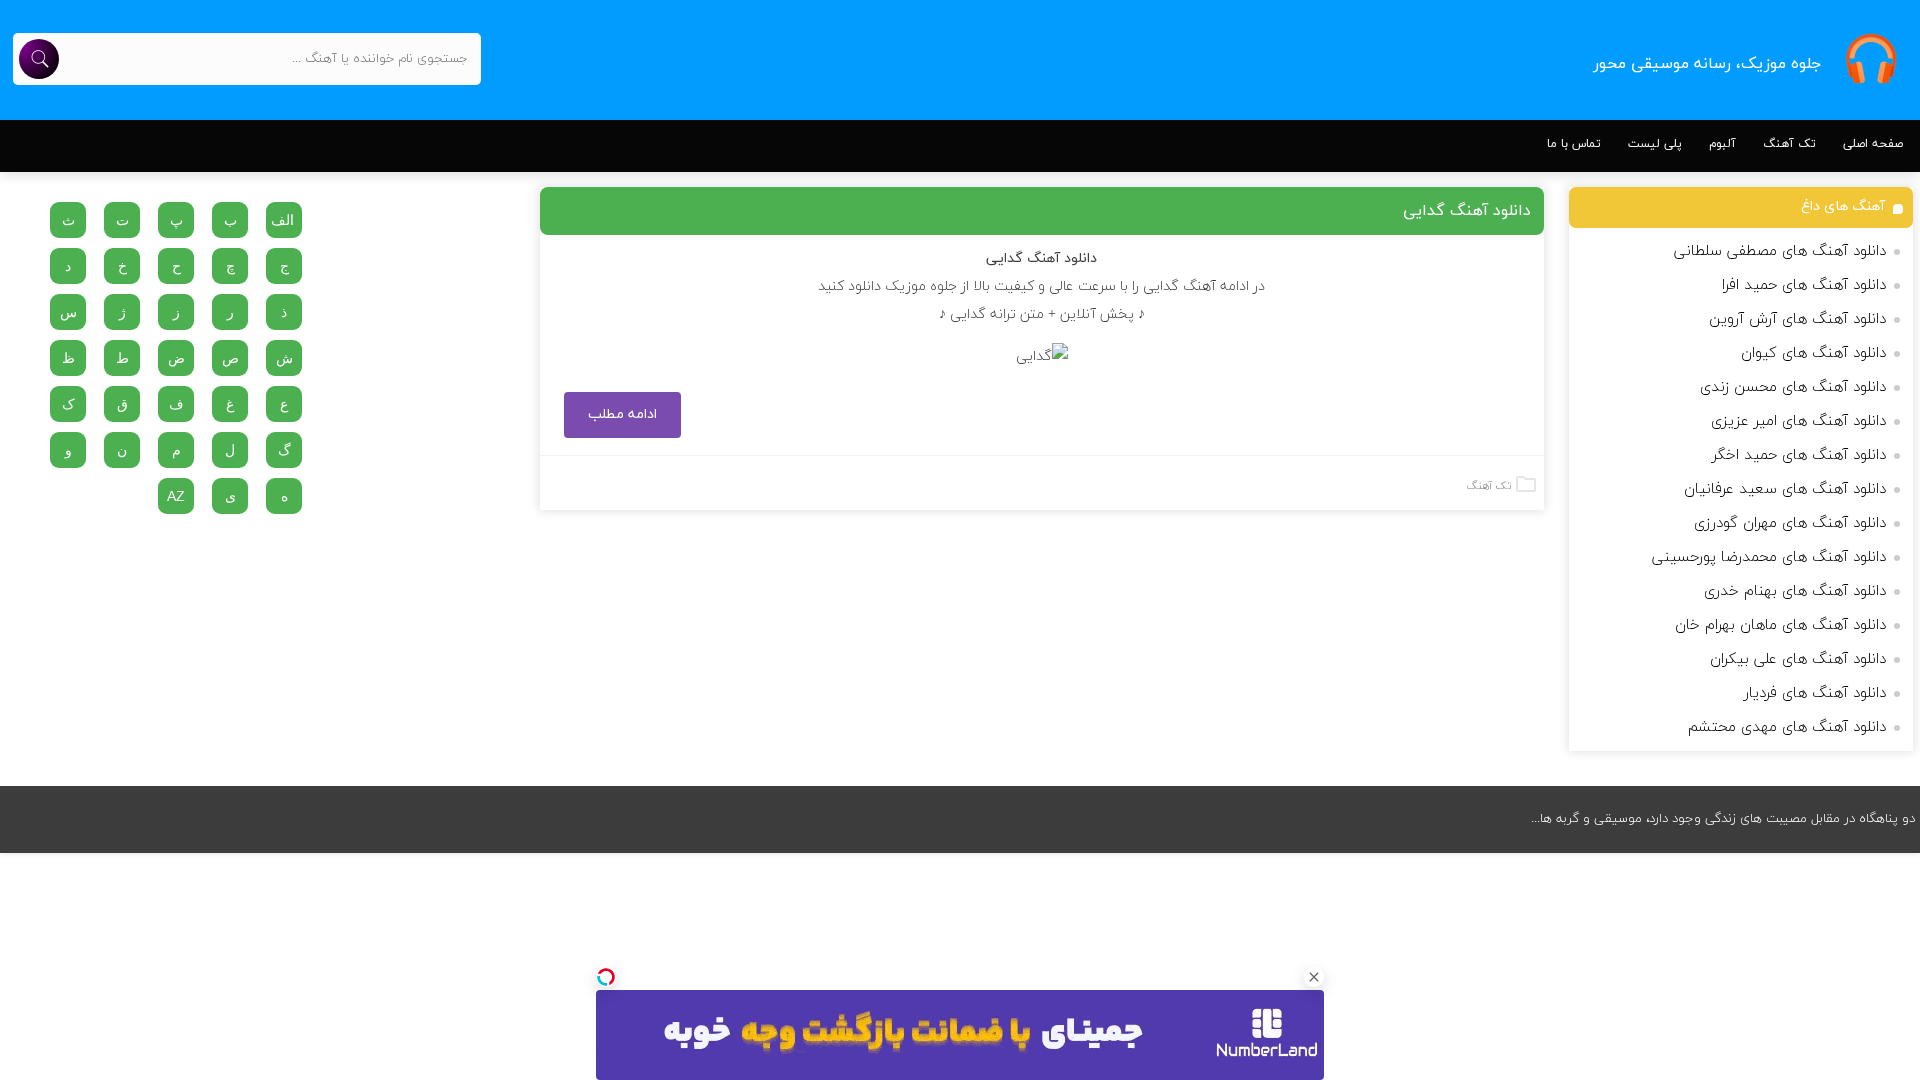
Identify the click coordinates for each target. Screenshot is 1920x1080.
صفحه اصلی (1873, 144)
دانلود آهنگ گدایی (1467, 211)
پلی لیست (1655, 144)
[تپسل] (606, 977)
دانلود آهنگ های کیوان (1813, 353)
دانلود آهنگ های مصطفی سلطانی (1780, 251)
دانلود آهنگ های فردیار (1815, 693)
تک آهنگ (1789, 144)
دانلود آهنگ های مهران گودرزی (1790, 523)
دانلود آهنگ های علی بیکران (1798, 659)
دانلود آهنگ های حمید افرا (1804, 285)
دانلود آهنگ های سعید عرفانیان (1785, 489)
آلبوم (1722, 144)
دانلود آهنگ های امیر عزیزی (1798, 421)
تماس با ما (1574, 144)
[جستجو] (39, 59)
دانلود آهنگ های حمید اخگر (1799, 455)
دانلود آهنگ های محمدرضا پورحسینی (1769, 557)
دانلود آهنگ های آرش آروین (1797, 319)
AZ (176, 496)
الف (282, 220)
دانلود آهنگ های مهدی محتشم (1787, 727)
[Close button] (1314, 977)
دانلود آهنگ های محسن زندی (1793, 387)
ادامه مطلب (622, 414)
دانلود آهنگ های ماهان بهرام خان (1780, 625)
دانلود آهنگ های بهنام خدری (1795, 591)
